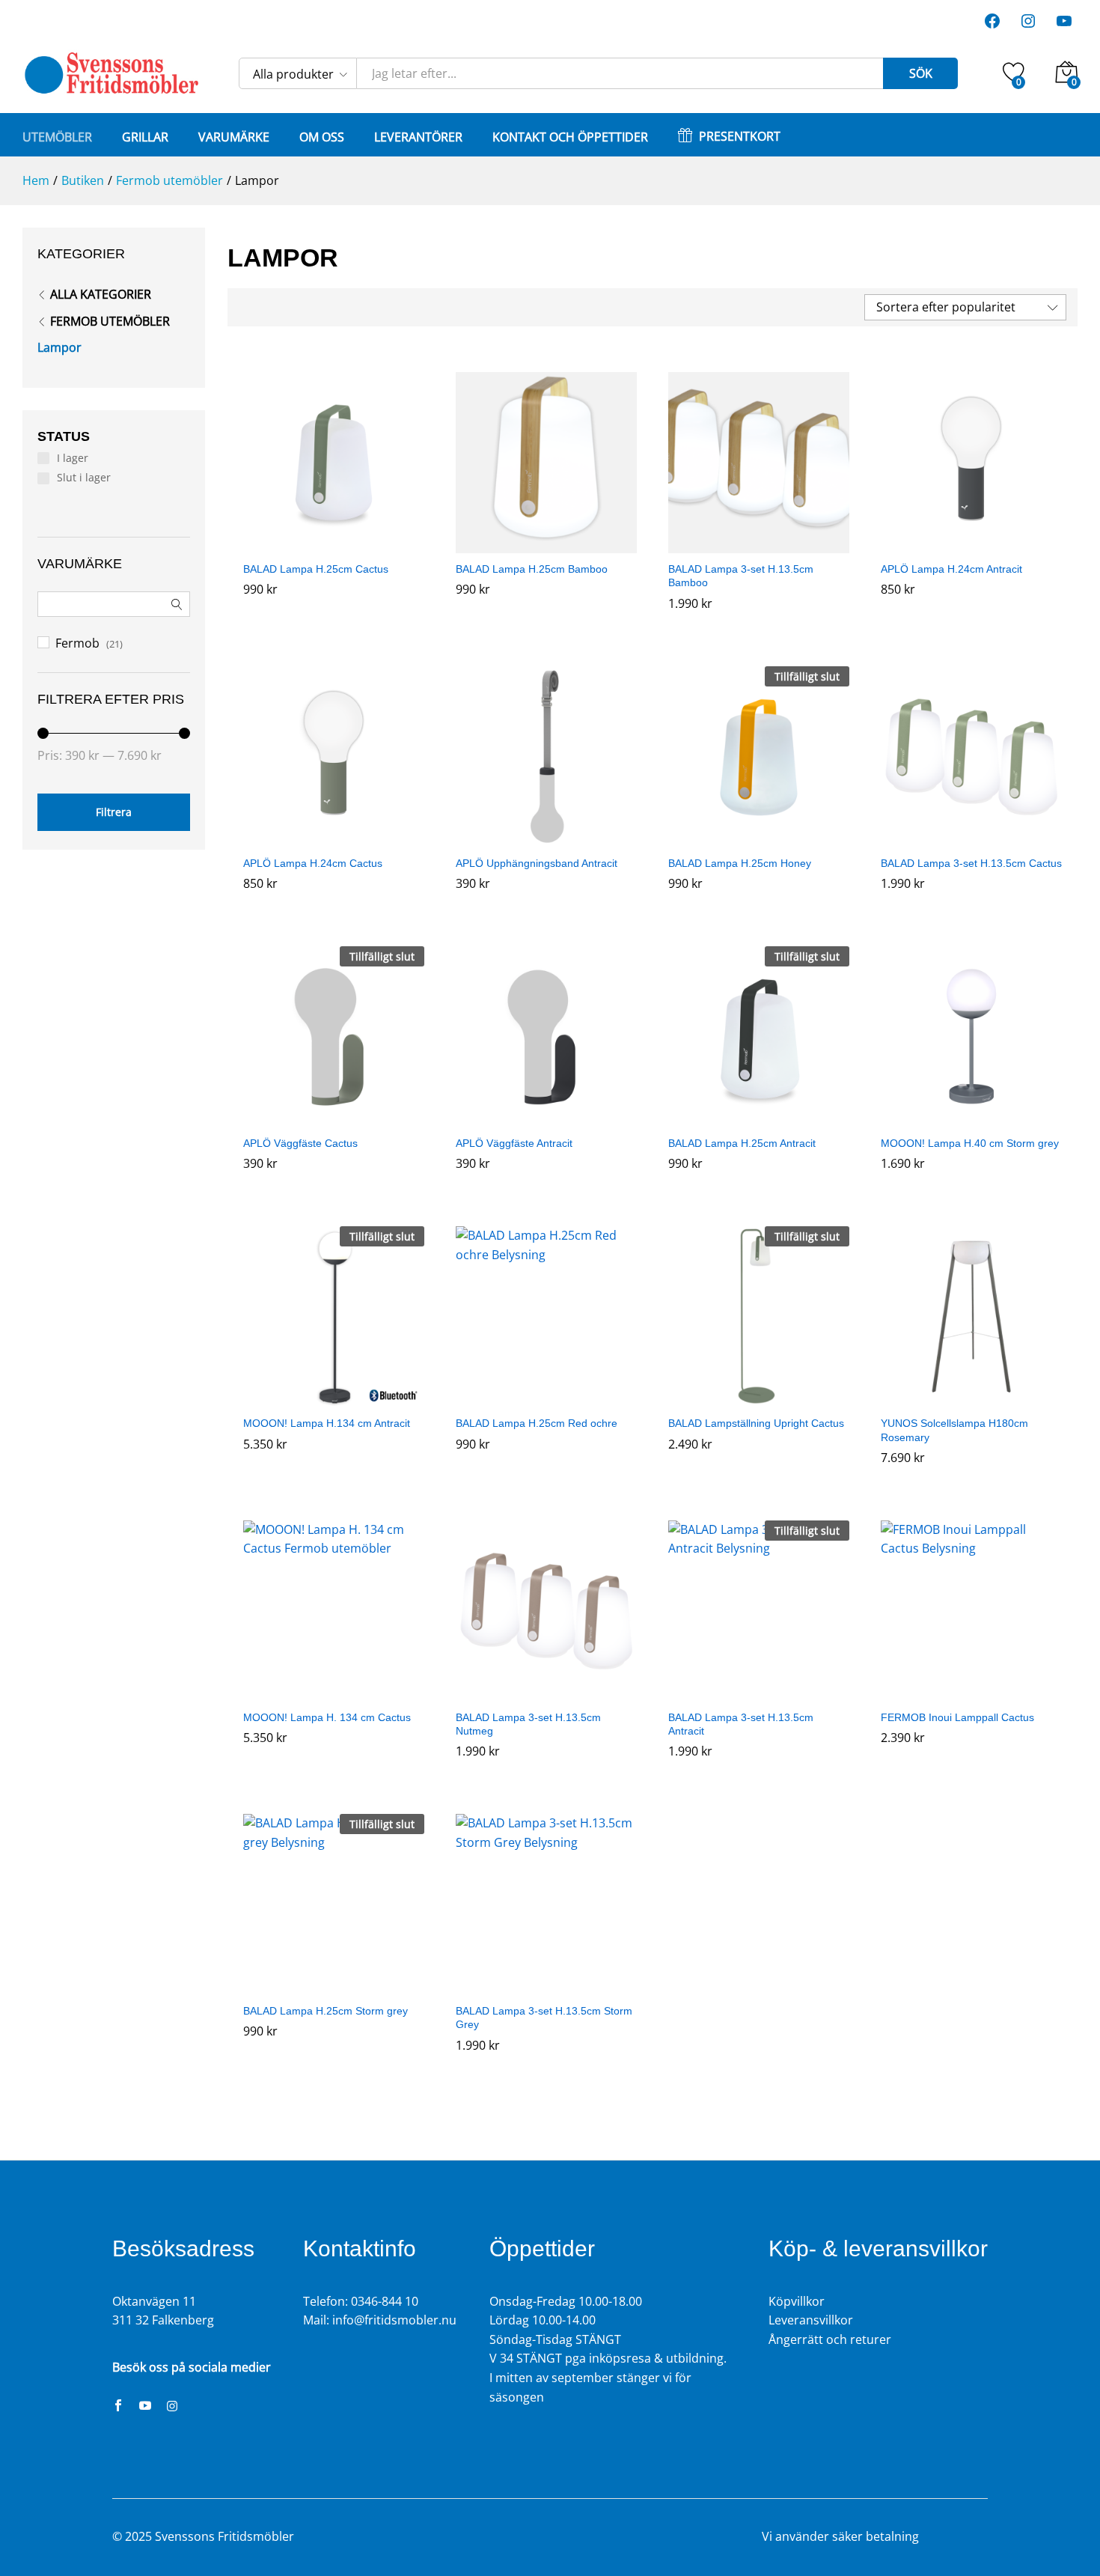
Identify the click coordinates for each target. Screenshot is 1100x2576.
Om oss (322, 137)
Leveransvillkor (811, 2320)
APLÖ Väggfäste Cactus (300, 1143)
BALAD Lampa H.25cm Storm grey (326, 2011)
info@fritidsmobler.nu (394, 2320)
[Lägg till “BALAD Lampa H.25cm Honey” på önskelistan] (759, 838)
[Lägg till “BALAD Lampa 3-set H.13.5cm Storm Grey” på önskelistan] (546, 1986)
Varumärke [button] (234, 137)
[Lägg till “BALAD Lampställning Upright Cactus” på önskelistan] (759, 1398)
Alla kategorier (101, 294)
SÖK (921, 73)
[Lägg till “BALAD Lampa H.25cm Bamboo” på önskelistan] (546, 544)
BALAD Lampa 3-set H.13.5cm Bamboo (741, 576)
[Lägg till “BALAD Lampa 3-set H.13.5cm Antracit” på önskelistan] (759, 1693)
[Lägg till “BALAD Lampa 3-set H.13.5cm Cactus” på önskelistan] (971, 838)
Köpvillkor (797, 2301)
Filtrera (114, 812)
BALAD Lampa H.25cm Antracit (742, 1143)
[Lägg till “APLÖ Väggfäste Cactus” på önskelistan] (334, 1118)
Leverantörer (418, 137)
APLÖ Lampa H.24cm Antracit (951, 569)
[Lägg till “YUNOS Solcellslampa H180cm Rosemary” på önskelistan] (971, 1398)
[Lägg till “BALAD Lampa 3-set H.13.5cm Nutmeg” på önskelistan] (546, 1693)
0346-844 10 (385, 2301)
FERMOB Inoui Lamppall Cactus (957, 1717)
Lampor (59, 347)
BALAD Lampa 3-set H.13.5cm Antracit (741, 1724)
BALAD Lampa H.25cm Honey (740, 863)
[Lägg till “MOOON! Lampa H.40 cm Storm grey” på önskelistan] (971, 1118)
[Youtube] (145, 2407)
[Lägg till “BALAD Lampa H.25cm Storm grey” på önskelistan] (334, 1986)
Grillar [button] (145, 137)
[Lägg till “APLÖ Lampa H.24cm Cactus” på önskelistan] (334, 838)
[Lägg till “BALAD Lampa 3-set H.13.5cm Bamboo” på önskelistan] (759, 544)
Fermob (77, 643)
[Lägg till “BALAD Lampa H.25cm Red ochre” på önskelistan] (546, 1398)
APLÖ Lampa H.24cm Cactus (313, 863)
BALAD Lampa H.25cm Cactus (316, 569)
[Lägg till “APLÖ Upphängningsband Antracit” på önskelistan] (546, 838)
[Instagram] (172, 2407)
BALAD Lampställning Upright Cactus (756, 1423)
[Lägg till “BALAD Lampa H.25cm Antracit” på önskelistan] (759, 1118)
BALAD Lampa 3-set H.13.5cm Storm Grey (544, 2018)
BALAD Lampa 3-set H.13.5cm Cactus (971, 863)
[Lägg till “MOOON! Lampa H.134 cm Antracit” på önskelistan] (334, 1398)
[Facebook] (118, 2407)
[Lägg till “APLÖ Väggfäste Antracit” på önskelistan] (546, 1118)
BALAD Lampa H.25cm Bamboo (532, 569)
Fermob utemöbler (110, 321)
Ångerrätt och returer (830, 2339)
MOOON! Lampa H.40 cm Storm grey (970, 1143)
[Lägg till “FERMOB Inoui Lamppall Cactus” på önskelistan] (971, 1693)
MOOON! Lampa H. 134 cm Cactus (327, 1717)
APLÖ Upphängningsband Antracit (537, 863)
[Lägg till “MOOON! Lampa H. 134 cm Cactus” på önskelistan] (334, 1693)
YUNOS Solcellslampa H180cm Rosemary (954, 1430)
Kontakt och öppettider (570, 137)
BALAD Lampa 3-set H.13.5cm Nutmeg (528, 1724)
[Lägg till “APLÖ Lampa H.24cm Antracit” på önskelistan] (971, 544)
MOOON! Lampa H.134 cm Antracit (327, 1423)
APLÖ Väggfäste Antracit (514, 1143)
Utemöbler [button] (57, 137)
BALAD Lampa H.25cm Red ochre (537, 1423)
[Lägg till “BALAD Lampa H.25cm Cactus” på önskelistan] (334, 544)
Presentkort (740, 135)
